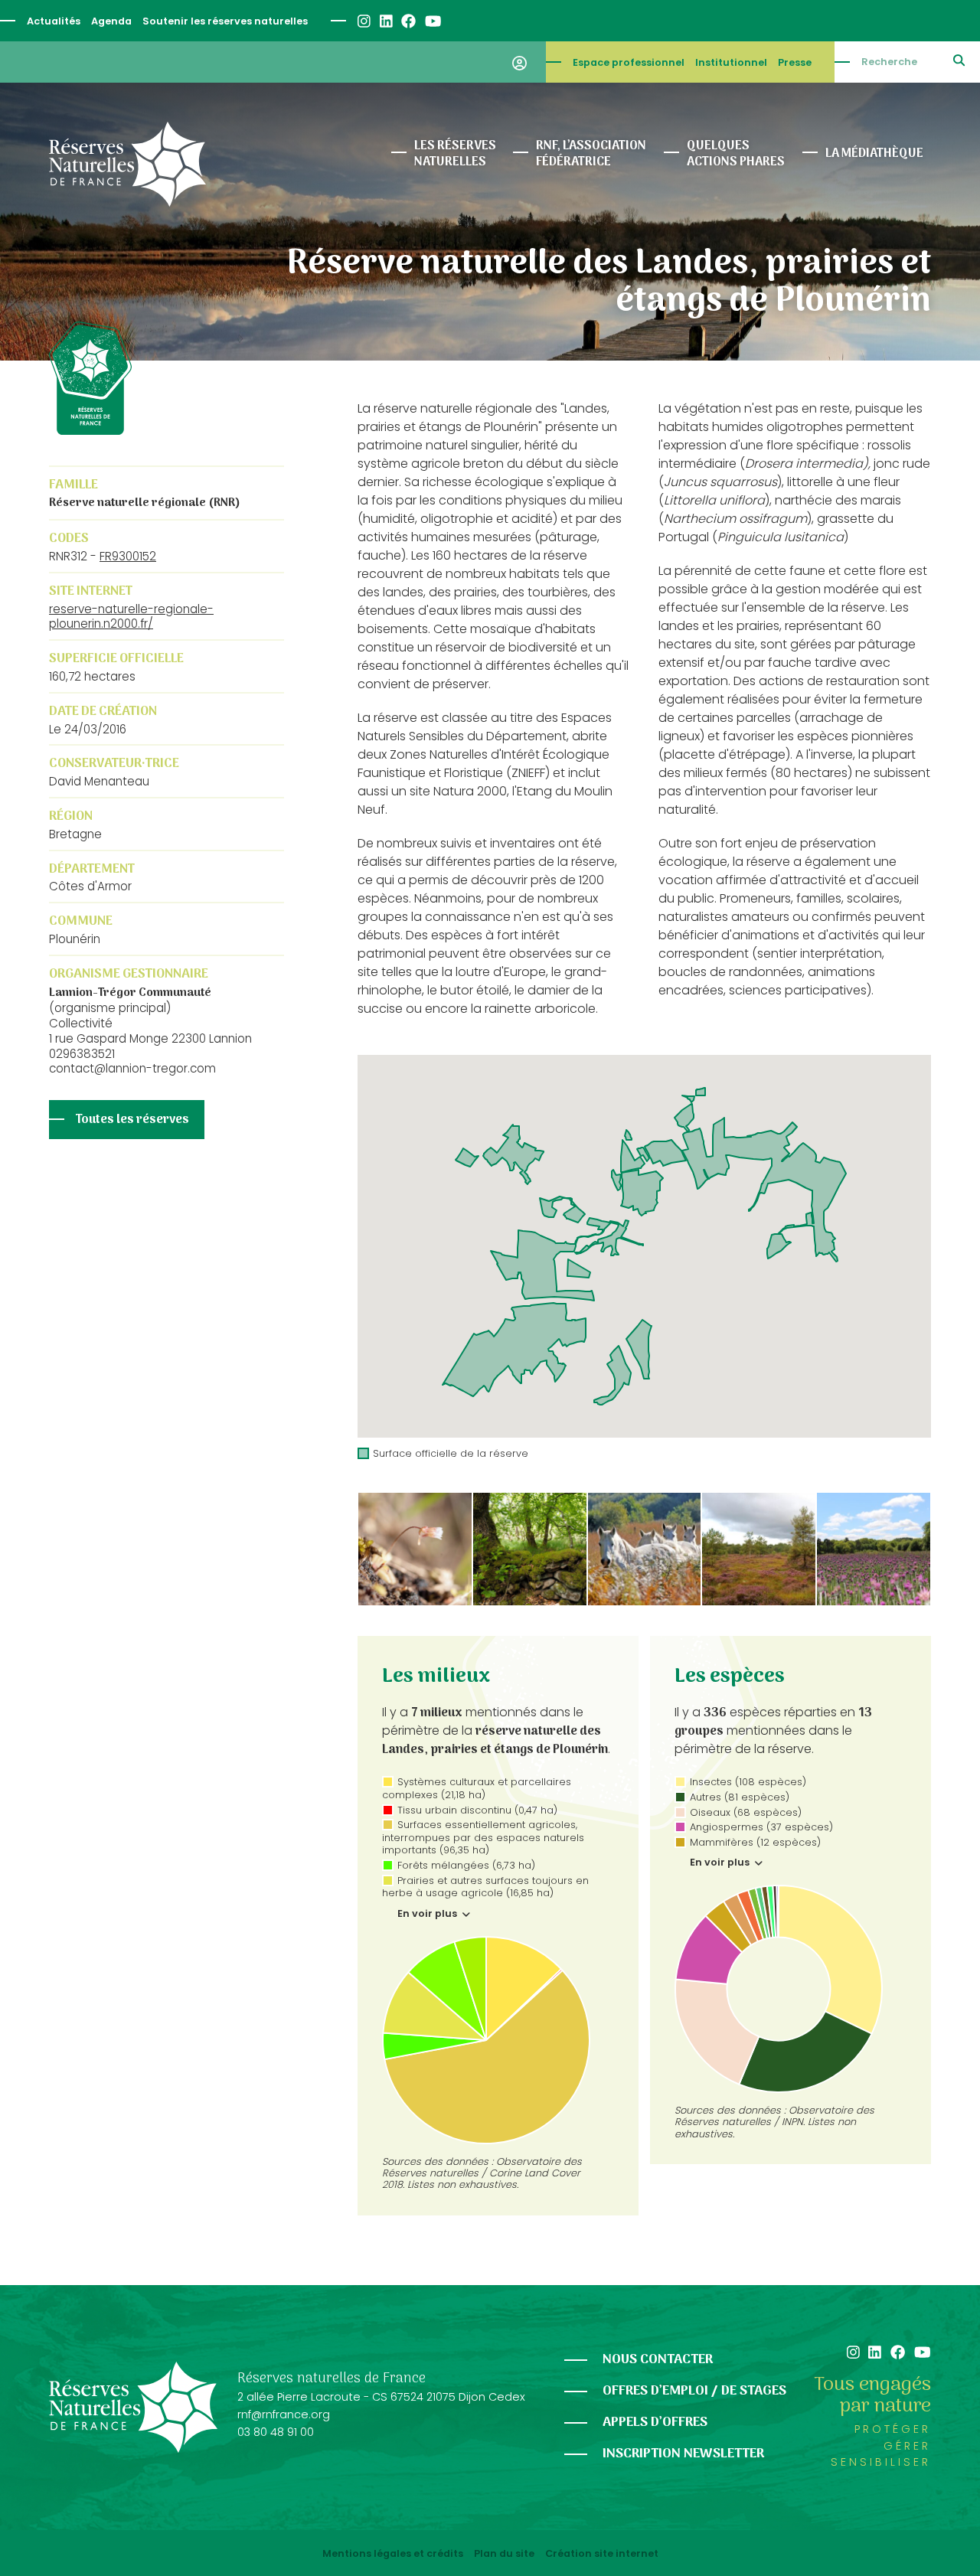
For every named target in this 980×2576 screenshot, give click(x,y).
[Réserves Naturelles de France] (127, 164)
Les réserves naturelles (455, 154)
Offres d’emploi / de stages (694, 2391)
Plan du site (504, 2554)
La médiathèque (874, 154)
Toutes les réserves (132, 1120)
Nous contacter (658, 2360)
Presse (795, 62)
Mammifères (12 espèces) (755, 1842)
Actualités (54, 21)
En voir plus (428, 1914)
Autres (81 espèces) (740, 1797)
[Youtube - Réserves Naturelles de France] (432, 21)
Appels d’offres (655, 2423)
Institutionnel (731, 62)
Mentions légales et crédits (393, 2554)
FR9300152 (128, 556)
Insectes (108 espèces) (748, 1782)
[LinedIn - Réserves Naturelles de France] (385, 21)
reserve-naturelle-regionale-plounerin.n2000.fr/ (131, 617)
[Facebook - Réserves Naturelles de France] (408, 21)
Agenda (111, 21)
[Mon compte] (519, 62)
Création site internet (602, 2554)
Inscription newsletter (683, 2454)
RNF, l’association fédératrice (591, 154)
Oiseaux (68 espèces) (746, 1812)
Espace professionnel (629, 62)
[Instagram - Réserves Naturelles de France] (363, 21)
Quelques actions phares (736, 154)
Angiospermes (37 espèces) (761, 1827)
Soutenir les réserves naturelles (225, 21)
